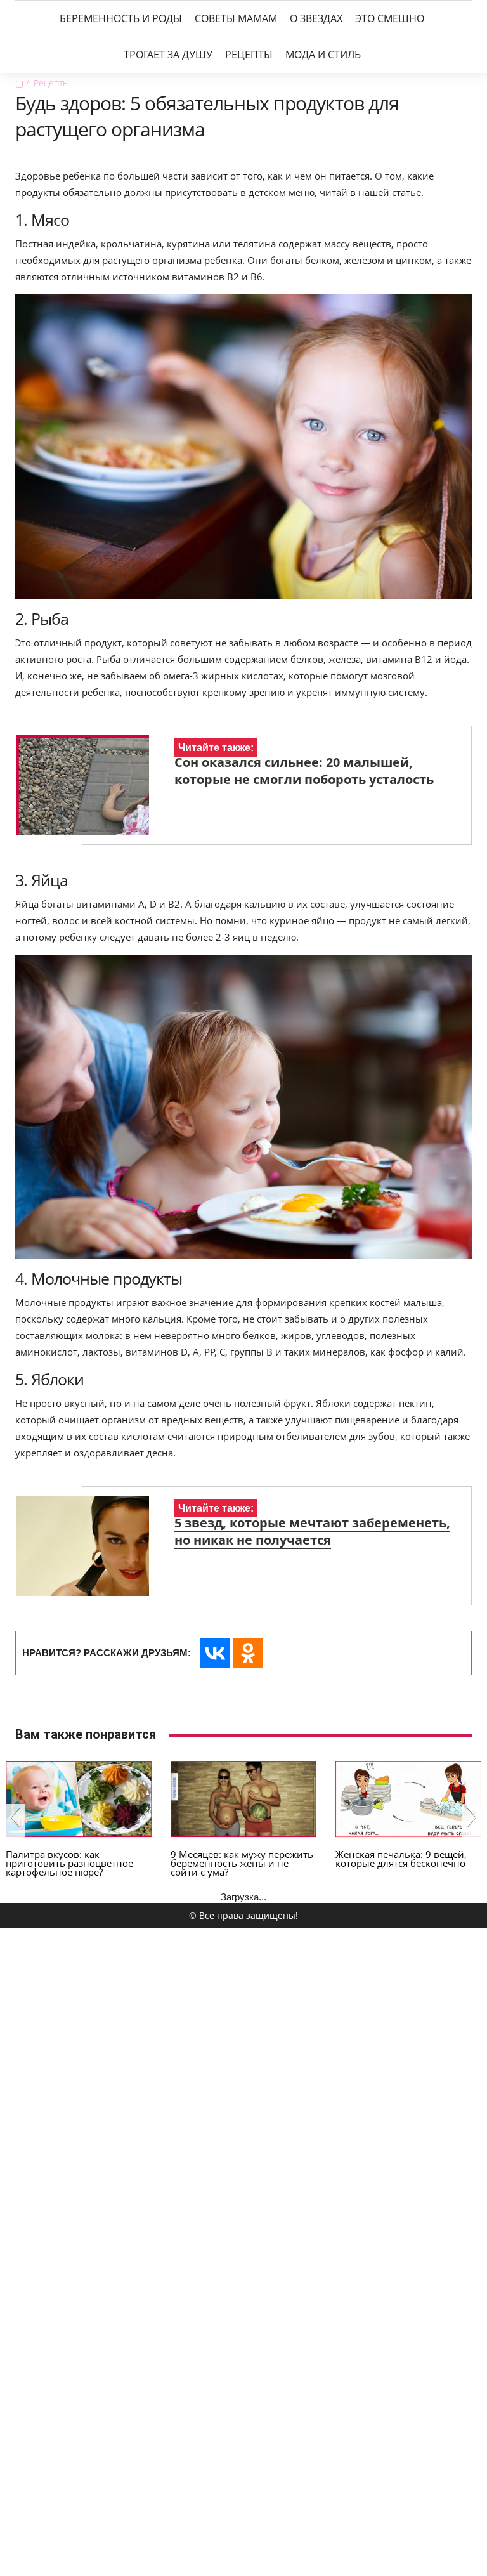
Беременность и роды (121, 18)
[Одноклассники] (248, 1653)
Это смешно (390, 18)
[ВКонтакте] (215, 1653)
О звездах (316, 18)
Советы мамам (236, 18)
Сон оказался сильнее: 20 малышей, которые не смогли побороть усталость (304, 771)
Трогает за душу (168, 55)
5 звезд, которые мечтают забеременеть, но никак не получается (312, 1531)
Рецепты (249, 55)
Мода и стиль (323, 55)
